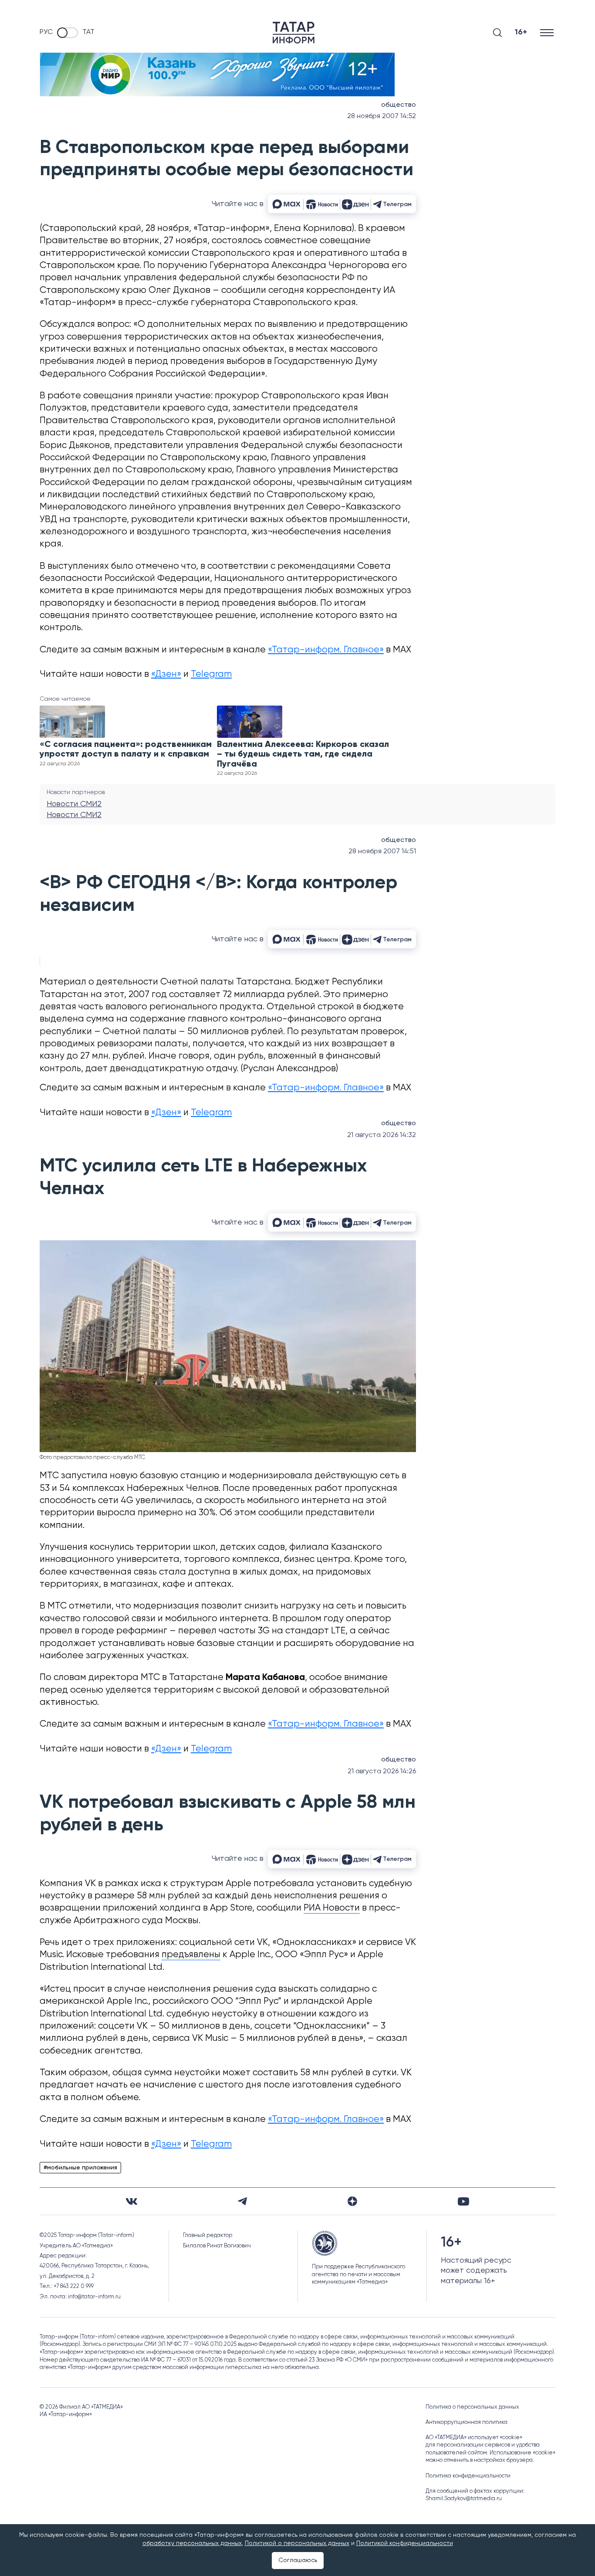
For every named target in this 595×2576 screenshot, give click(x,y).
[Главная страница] (294, 33)
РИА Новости (332, 1908)
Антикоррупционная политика (467, 2422)
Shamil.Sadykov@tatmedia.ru (464, 2499)
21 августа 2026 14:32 (382, 1135)
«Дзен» (166, 674)
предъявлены (191, 1955)
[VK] (132, 2201)
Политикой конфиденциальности (405, 2543)
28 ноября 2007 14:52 (382, 116)
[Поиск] (497, 33)
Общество (399, 105)
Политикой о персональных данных (297, 2543)
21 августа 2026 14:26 (382, 1772)
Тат (88, 32)
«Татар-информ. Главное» (326, 650)
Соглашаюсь (298, 2560)
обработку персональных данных (192, 2543)
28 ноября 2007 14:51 (382, 852)
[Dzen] (352, 2201)
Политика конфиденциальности (468, 2476)
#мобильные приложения (80, 2168)
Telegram (211, 674)
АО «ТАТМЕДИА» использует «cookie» (474, 2438)
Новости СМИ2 (74, 804)
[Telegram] (242, 2201)
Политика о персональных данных (472, 2407)
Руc (46, 32)
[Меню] (548, 32)
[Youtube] (463, 2201)
